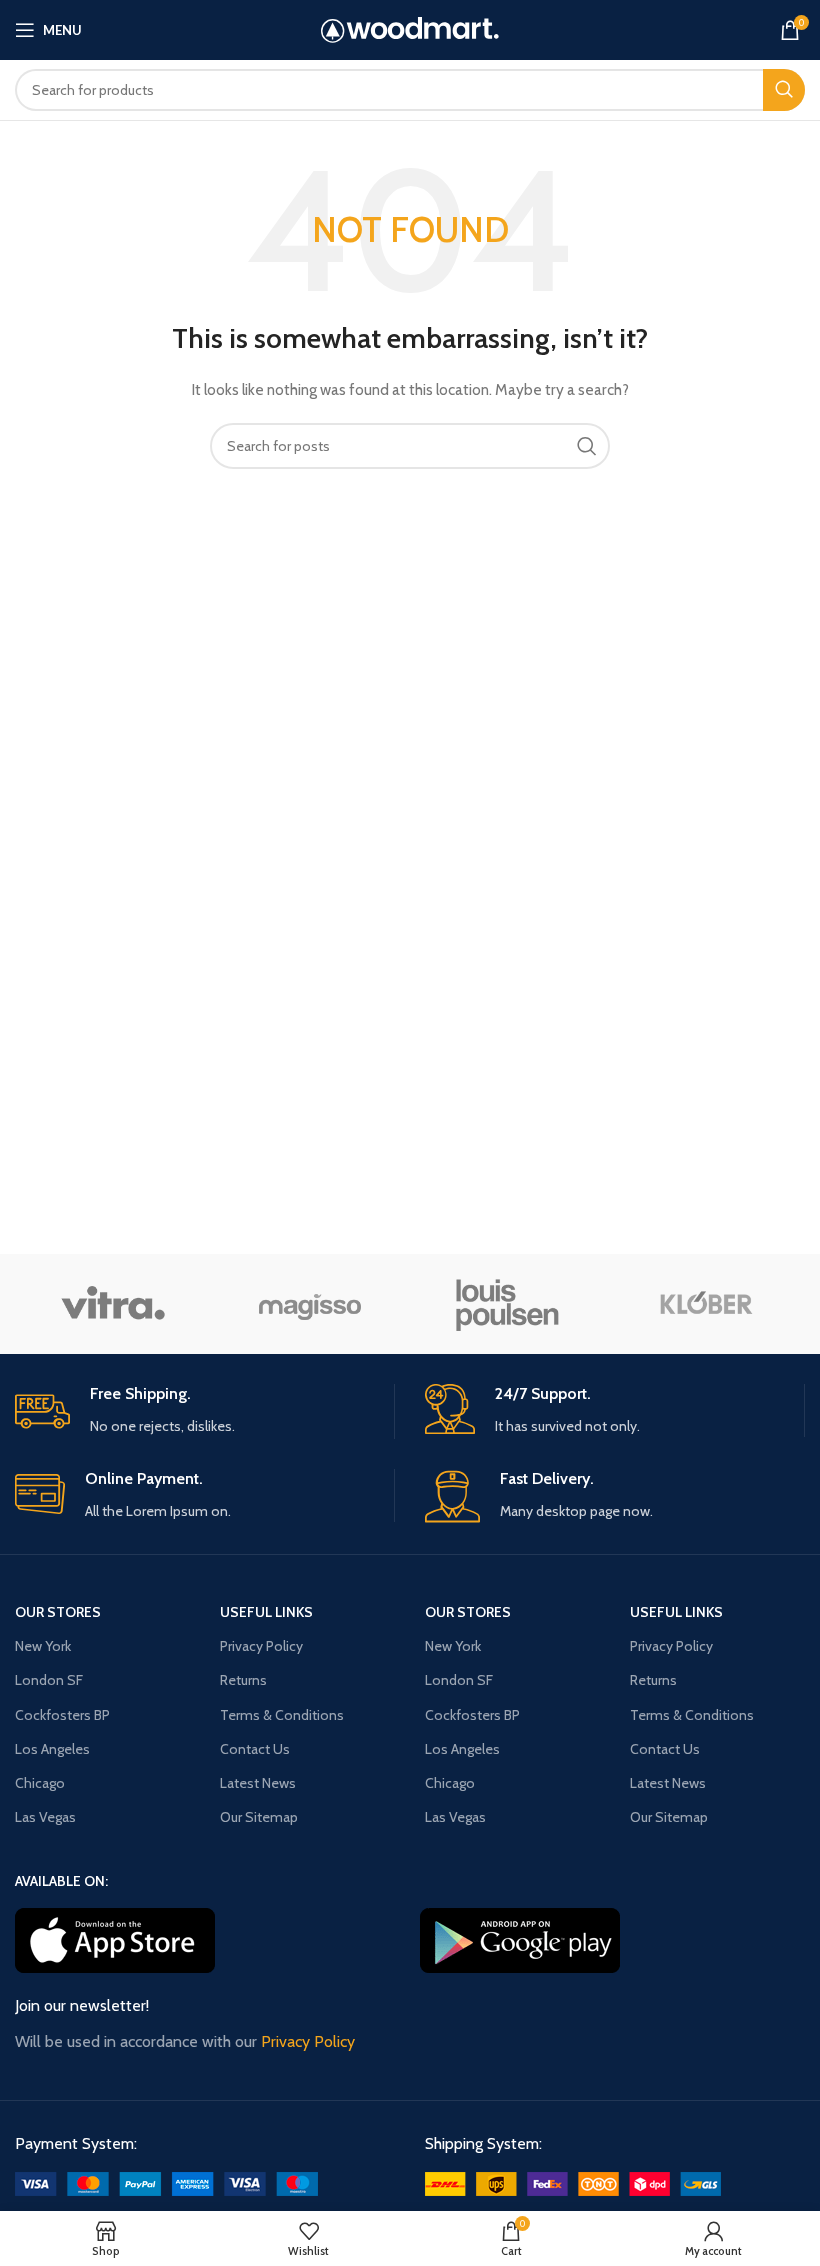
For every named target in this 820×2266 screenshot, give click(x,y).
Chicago (40, 1783)
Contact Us (255, 1749)
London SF (49, 1680)
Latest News (258, 1783)
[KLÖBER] (704, 1304)
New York (43, 1646)
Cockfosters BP (62, 1715)
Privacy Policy (261, 1646)
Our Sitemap (259, 1817)
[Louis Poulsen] (507, 1304)
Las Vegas (45, 1817)
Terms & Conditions (282, 1715)
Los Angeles (52, 1749)
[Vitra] (112, 1304)
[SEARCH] (784, 90)
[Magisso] (310, 1304)
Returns (243, 1680)
